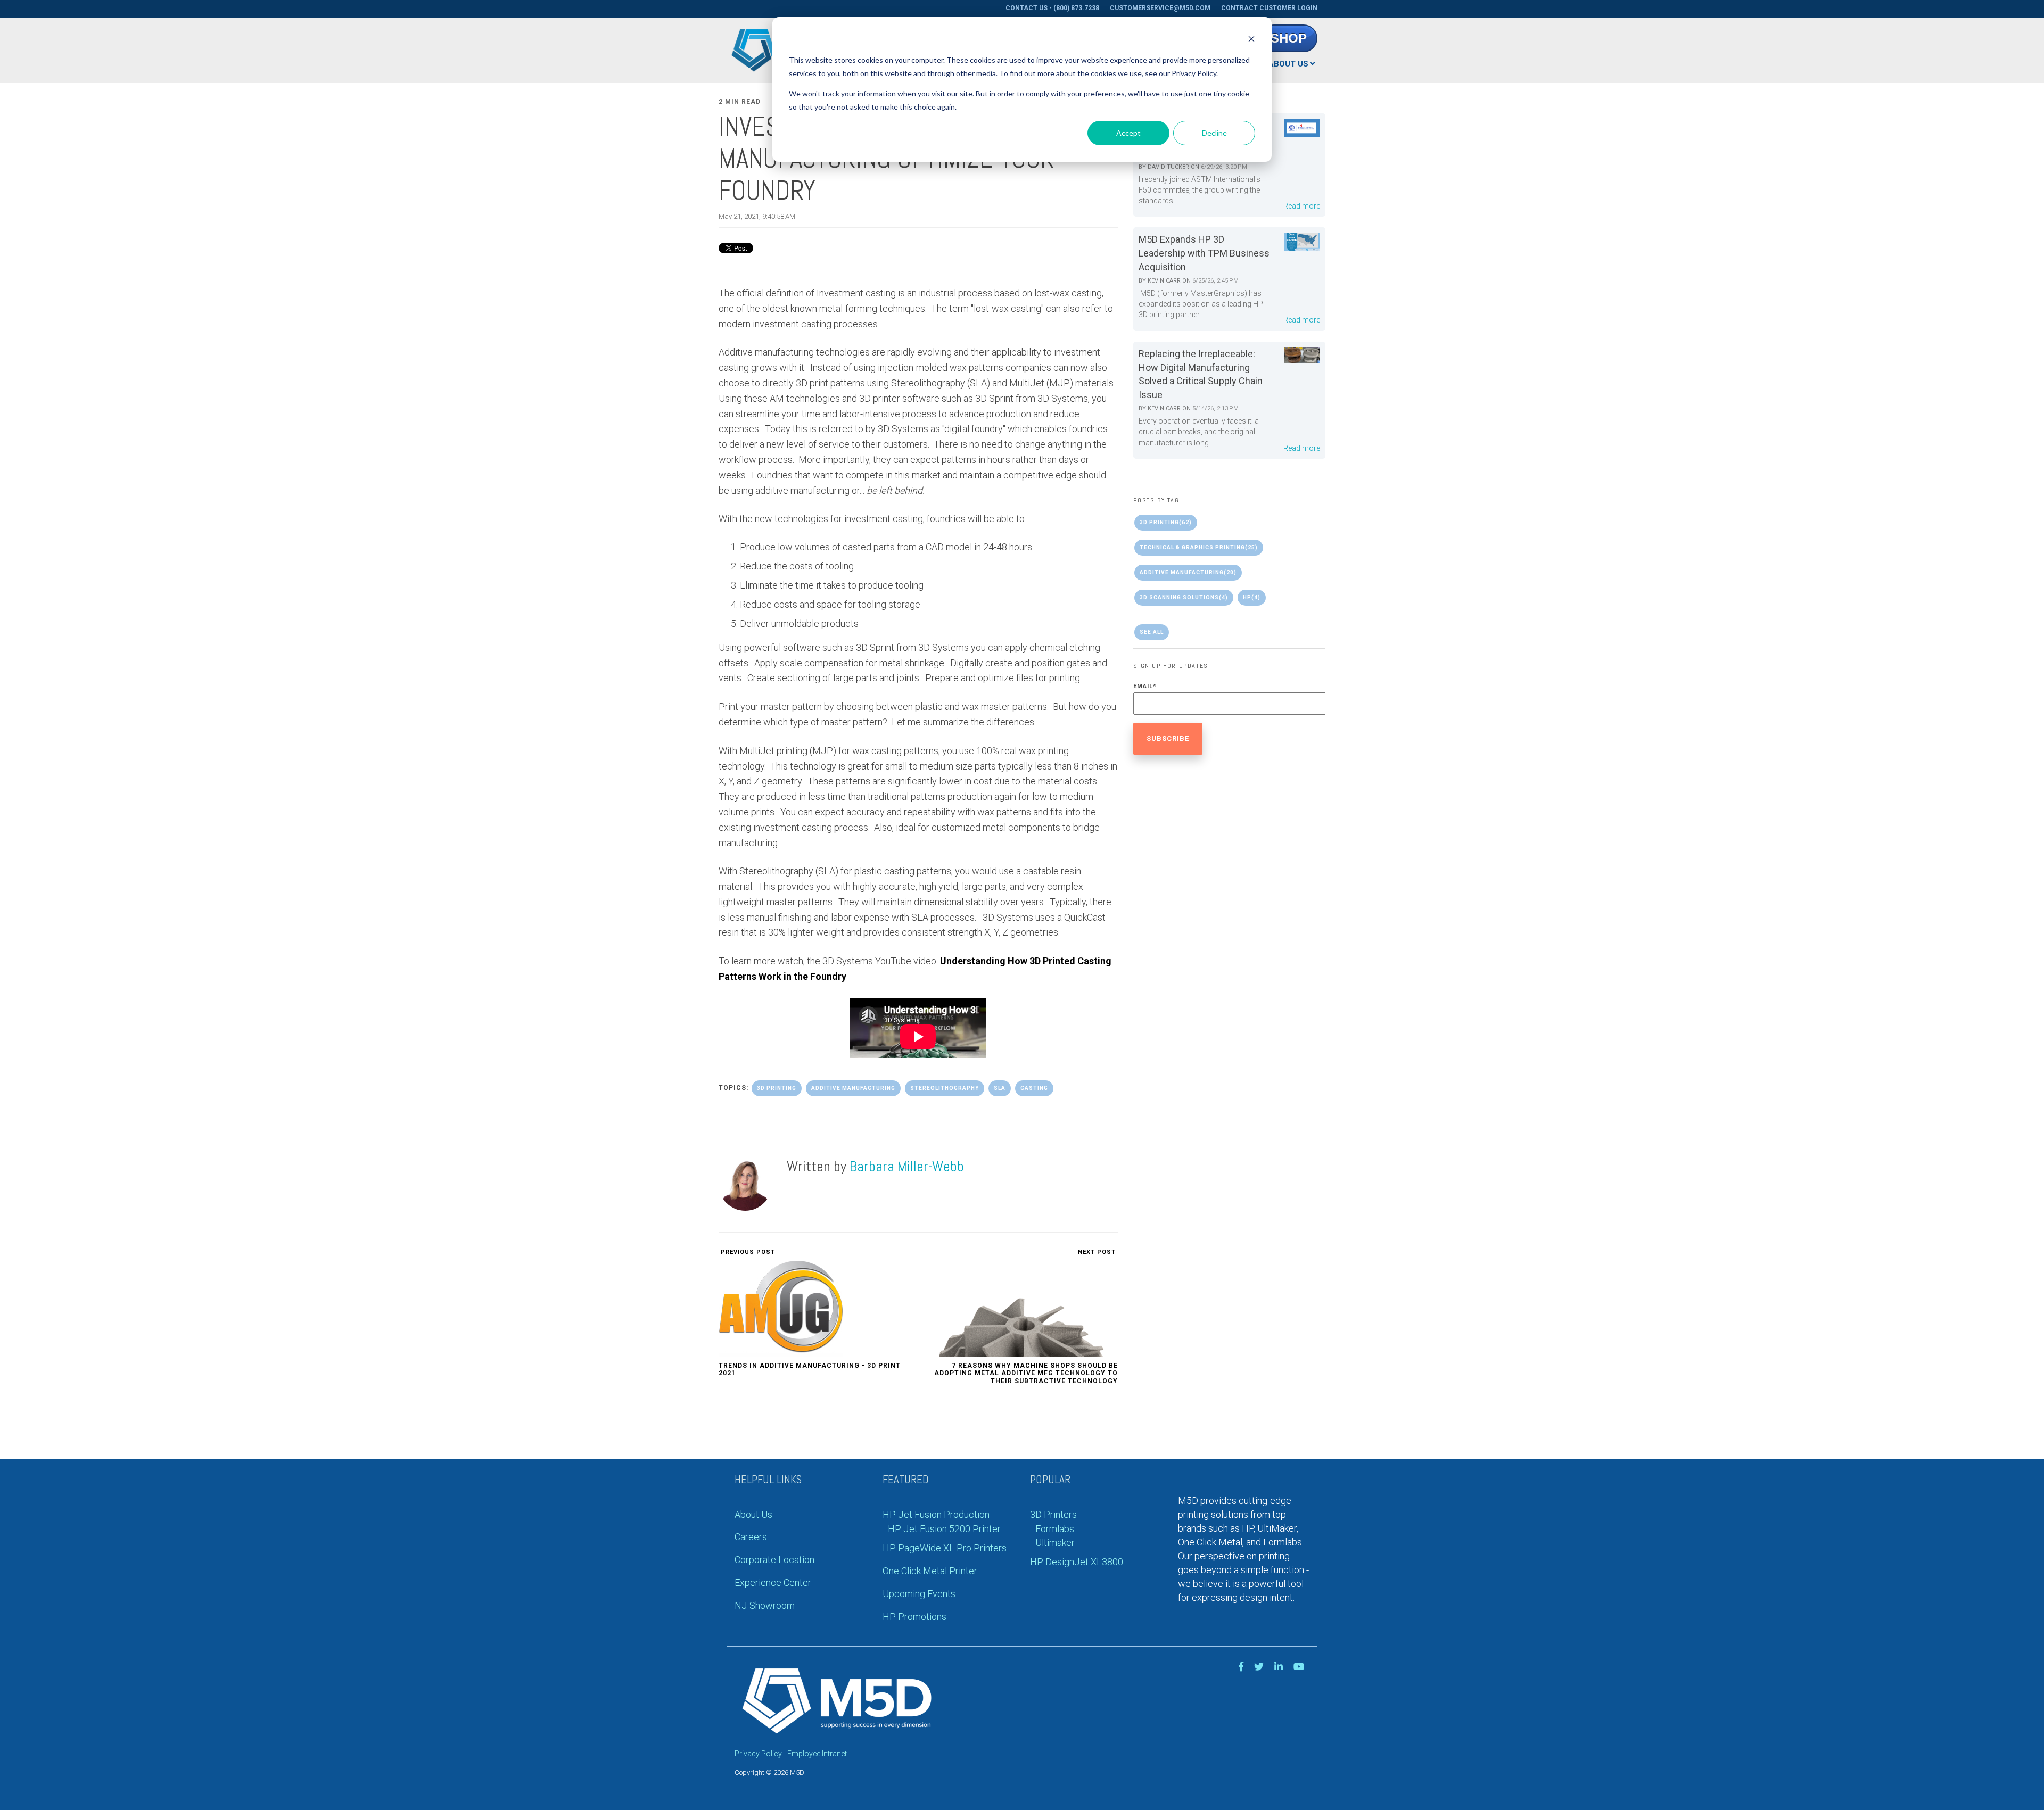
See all (1152, 632)
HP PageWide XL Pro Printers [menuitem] (945, 1548)
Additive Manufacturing (853, 1088)
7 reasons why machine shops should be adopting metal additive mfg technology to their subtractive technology (1026, 1373)
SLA (1000, 1088)
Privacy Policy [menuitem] (758, 1754)
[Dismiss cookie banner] (1251, 40)
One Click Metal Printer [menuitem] (930, 1571)
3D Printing (777, 1088)
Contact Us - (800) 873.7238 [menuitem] (1052, 8)
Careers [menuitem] (751, 1537)
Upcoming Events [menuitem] (919, 1594)
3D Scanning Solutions (1184, 597)
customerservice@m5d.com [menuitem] (1160, 8)
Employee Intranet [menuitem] (817, 1754)
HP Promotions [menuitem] (914, 1617)
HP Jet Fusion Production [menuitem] (936, 1514)
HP (1252, 597)
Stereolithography (945, 1088)
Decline (1214, 133)
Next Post (1098, 1252)
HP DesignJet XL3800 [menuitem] (1077, 1562)
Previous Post (747, 1252)
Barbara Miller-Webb (907, 1166)
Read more (1302, 206)
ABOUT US (1288, 64)
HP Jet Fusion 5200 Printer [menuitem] (944, 1529)
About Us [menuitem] (753, 1514)
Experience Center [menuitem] (773, 1582)
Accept (1128, 133)
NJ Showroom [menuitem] (765, 1605)
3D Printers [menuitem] (1053, 1514)
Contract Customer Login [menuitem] (1269, 8)
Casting (1034, 1088)
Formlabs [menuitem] (1055, 1529)
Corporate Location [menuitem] (774, 1560)
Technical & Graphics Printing (1199, 547)
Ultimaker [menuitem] (1055, 1543)
